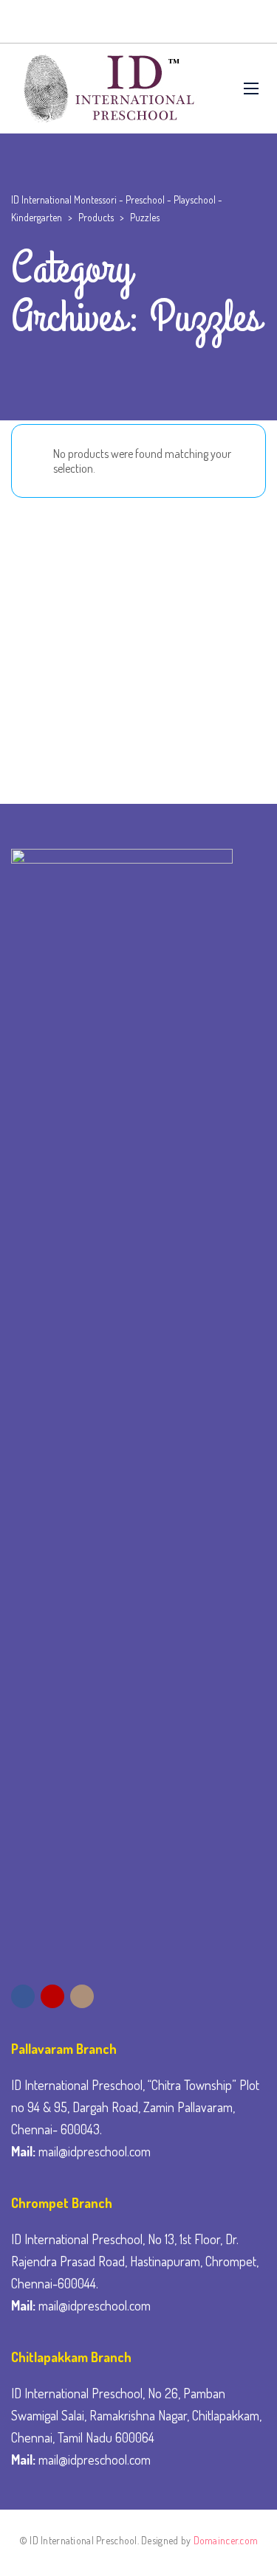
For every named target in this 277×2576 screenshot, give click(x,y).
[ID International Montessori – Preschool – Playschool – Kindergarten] (106, 88)
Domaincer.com (226, 2540)
